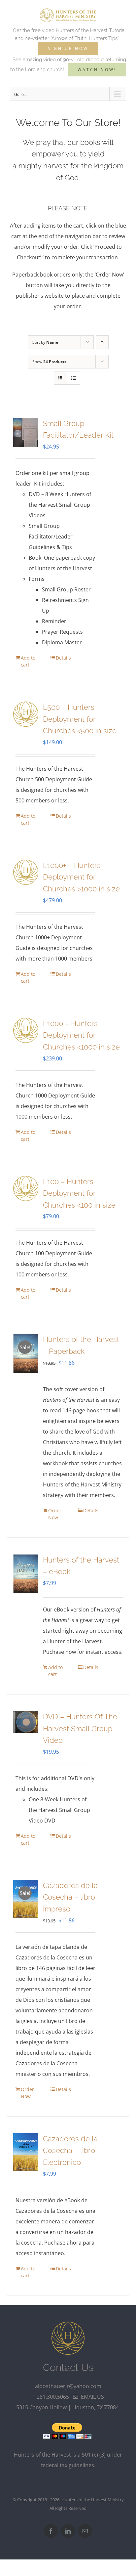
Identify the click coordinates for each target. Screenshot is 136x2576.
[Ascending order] (102, 342)
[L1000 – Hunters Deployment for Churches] (26, 1030)
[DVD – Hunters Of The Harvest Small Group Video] (26, 1722)
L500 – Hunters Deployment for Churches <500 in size (80, 719)
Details (63, 658)
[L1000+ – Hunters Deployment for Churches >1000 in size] (26, 872)
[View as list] (73, 378)
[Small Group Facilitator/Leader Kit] (26, 432)
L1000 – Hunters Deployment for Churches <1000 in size (81, 1035)
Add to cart (28, 661)
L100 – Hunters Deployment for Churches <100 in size (79, 1193)
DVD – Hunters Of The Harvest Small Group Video (80, 1728)
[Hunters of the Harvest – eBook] (26, 1574)
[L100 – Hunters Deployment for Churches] (26, 1188)
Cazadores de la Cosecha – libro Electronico (70, 2150)
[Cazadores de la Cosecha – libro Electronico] (26, 2152)
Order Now (55, 1514)
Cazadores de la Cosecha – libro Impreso (70, 1897)
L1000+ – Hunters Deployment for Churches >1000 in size (81, 877)
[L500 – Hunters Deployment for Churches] (26, 714)
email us (91, 2397)
